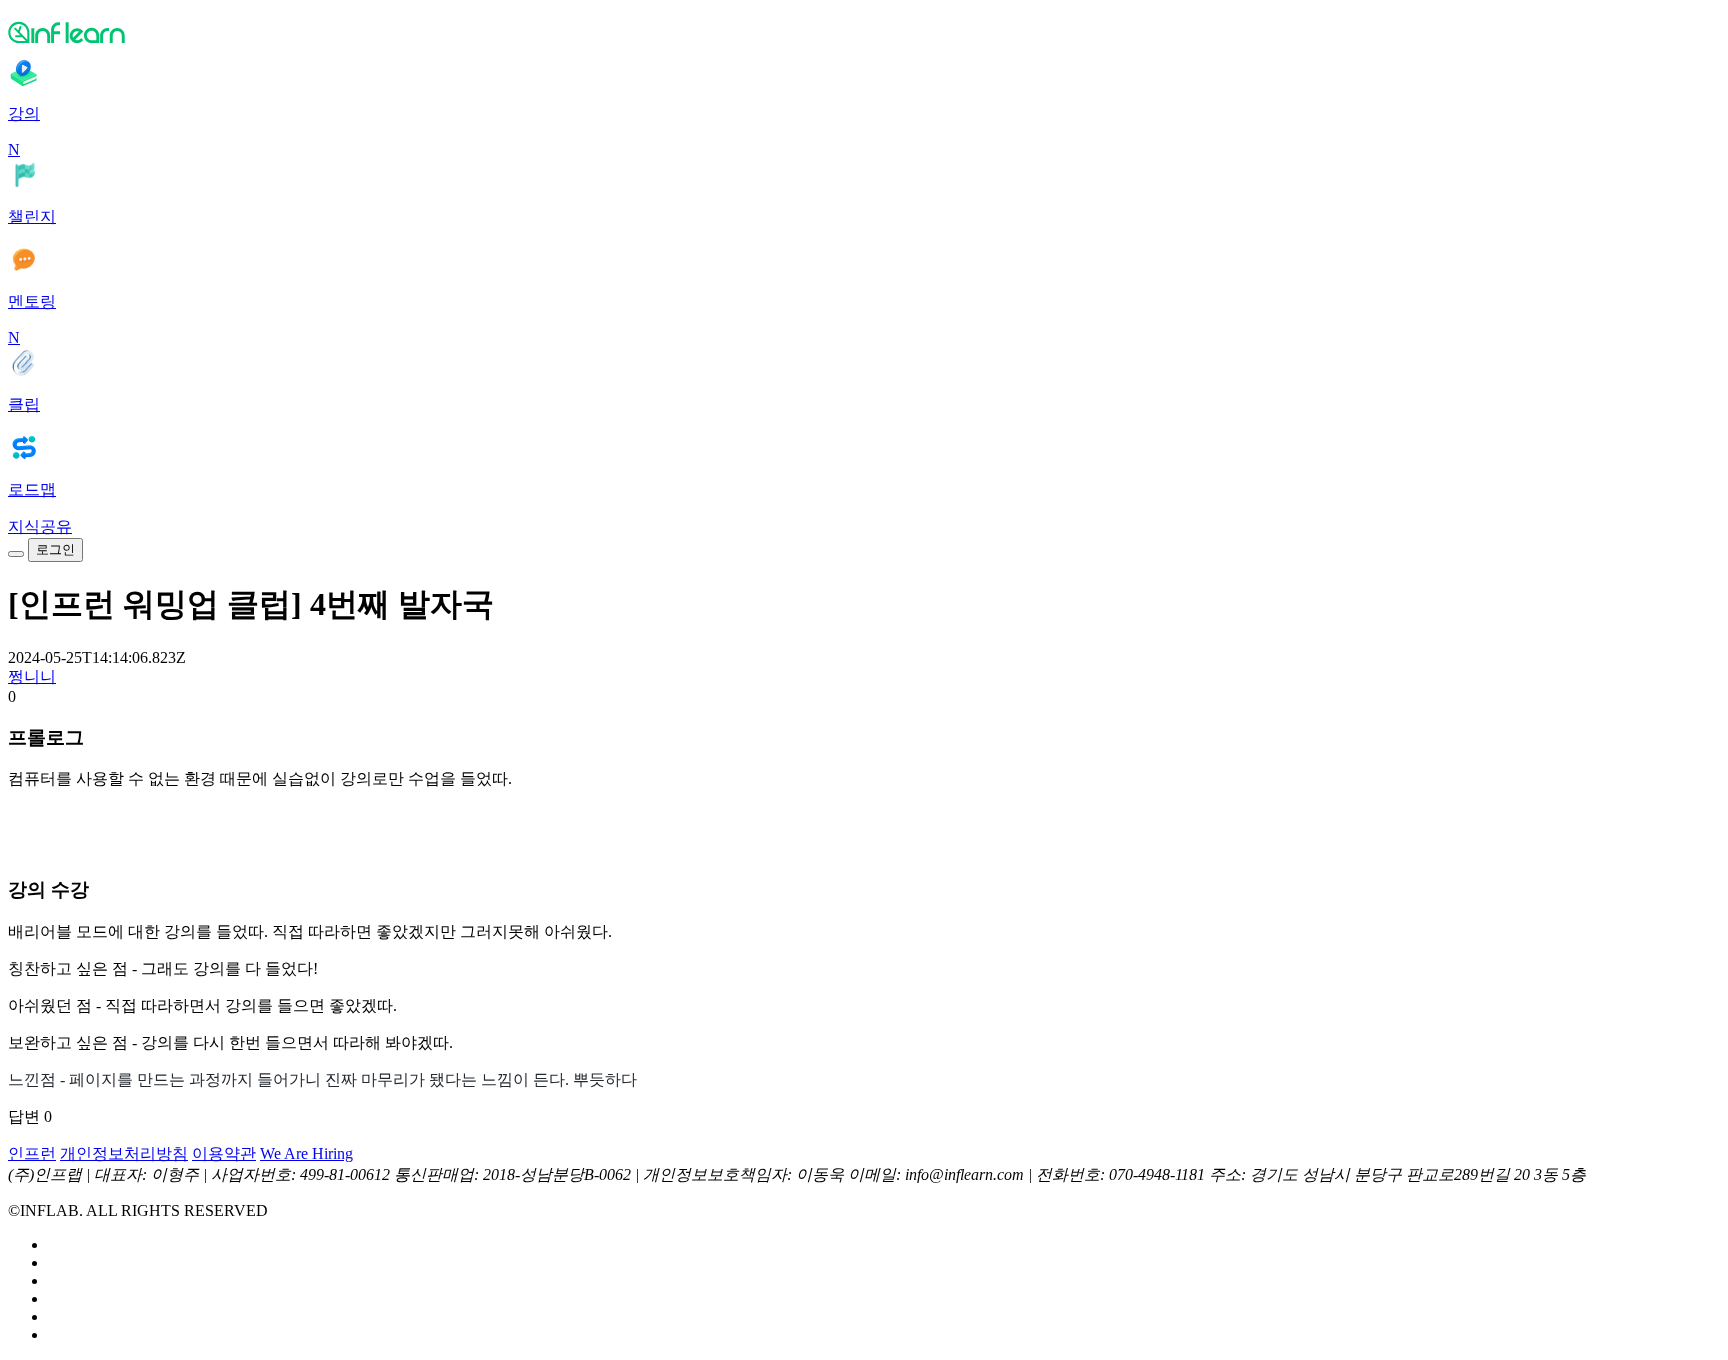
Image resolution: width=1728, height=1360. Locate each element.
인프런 (32, 1153)
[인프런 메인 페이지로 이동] (864, 32)
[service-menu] (16, 554)
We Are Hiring (306, 1153)
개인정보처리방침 (124, 1153)
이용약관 (224, 1153)
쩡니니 (32, 676)
